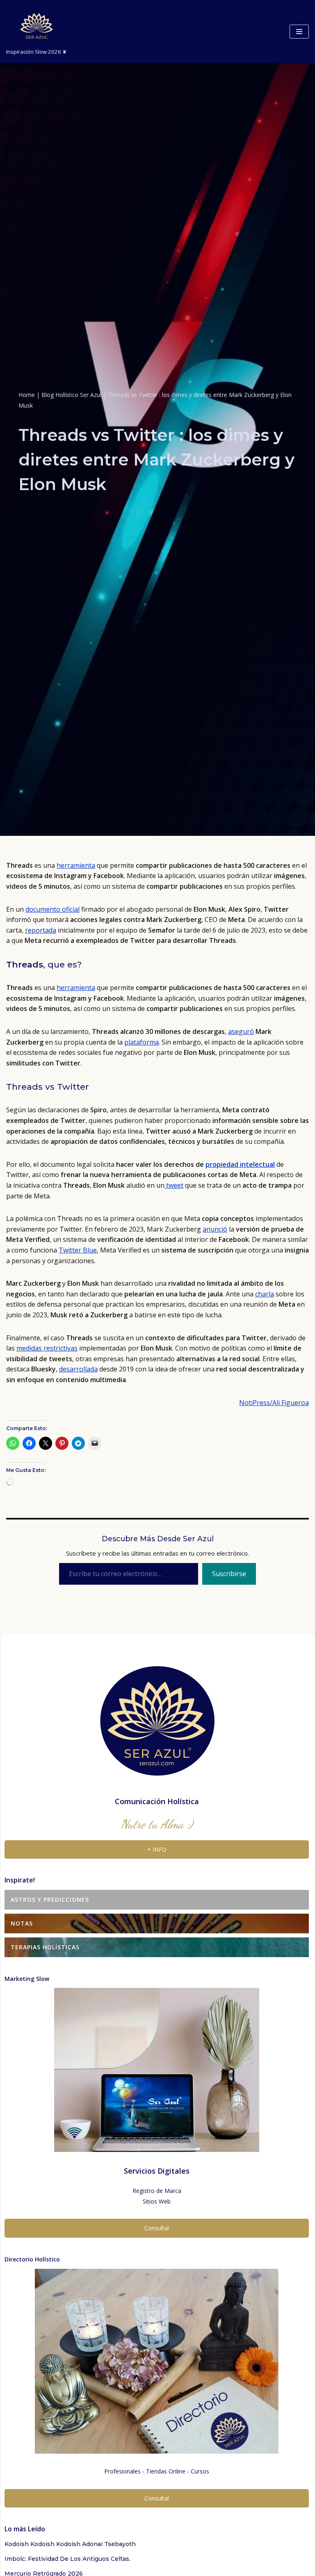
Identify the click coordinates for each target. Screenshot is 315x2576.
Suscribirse (229, 1574)
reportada (41, 930)
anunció (215, 1229)
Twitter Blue (78, 1250)
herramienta (76, 865)
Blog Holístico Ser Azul (71, 395)
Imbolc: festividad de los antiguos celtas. (67, 2559)
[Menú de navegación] (299, 32)
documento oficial (52, 909)
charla (265, 1294)
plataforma (142, 1042)
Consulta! (157, 2228)
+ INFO (157, 1849)
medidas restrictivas (47, 1348)
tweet (174, 1185)
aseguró (241, 1031)
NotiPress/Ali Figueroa (274, 1403)
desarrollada (78, 1369)
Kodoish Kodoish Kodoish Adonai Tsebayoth (70, 2544)
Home (27, 395)
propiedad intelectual (240, 1164)
